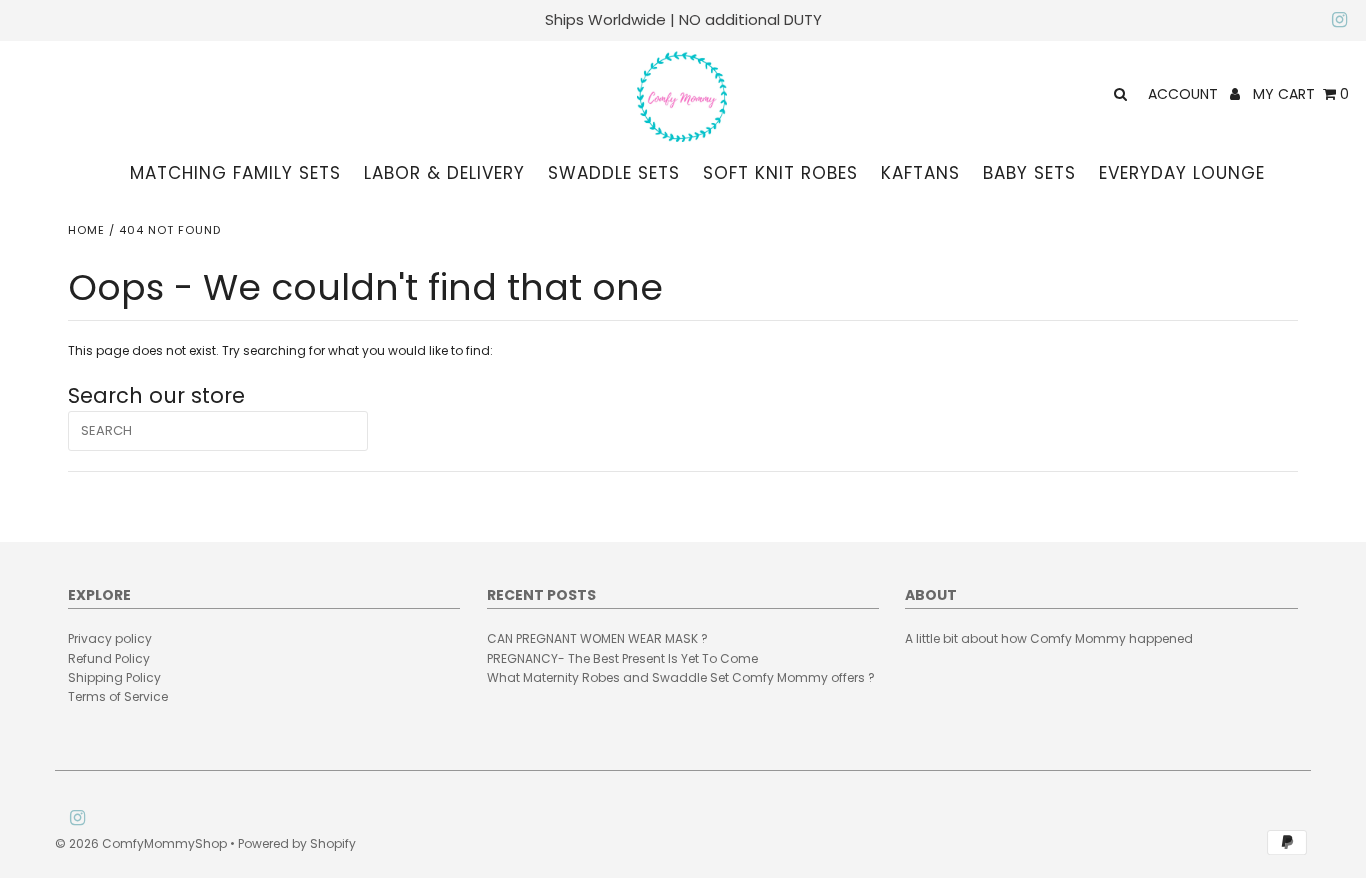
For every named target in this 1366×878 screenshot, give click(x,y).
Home (86, 230)
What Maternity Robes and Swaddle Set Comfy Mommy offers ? (681, 677)
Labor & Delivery (444, 173)
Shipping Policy (114, 677)
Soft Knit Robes (780, 173)
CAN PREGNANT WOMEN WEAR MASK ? (597, 638)
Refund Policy (109, 658)
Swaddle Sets (614, 173)
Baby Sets (1029, 173)
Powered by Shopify (297, 843)
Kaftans (920, 173)
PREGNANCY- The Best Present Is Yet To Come (622, 658)
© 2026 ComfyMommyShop (141, 843)
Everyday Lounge (1182, 173)
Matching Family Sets (235, 173)
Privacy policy (110, 638)
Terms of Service (118, 696)
